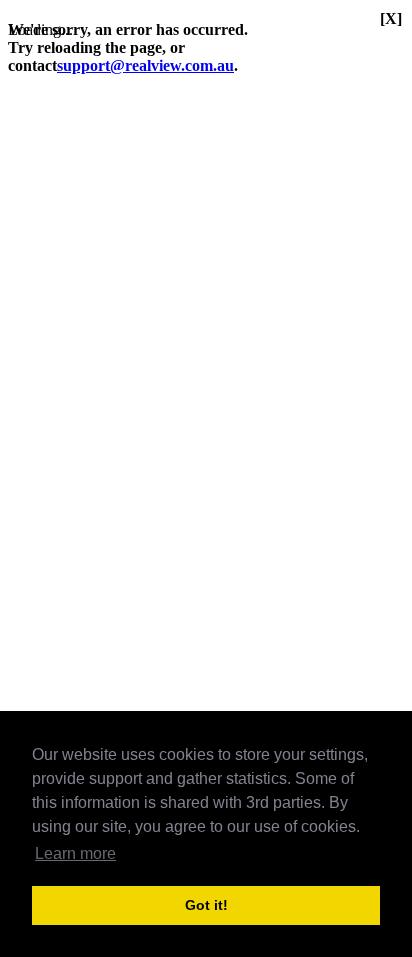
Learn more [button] (75, 853)
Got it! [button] (206, 905)
